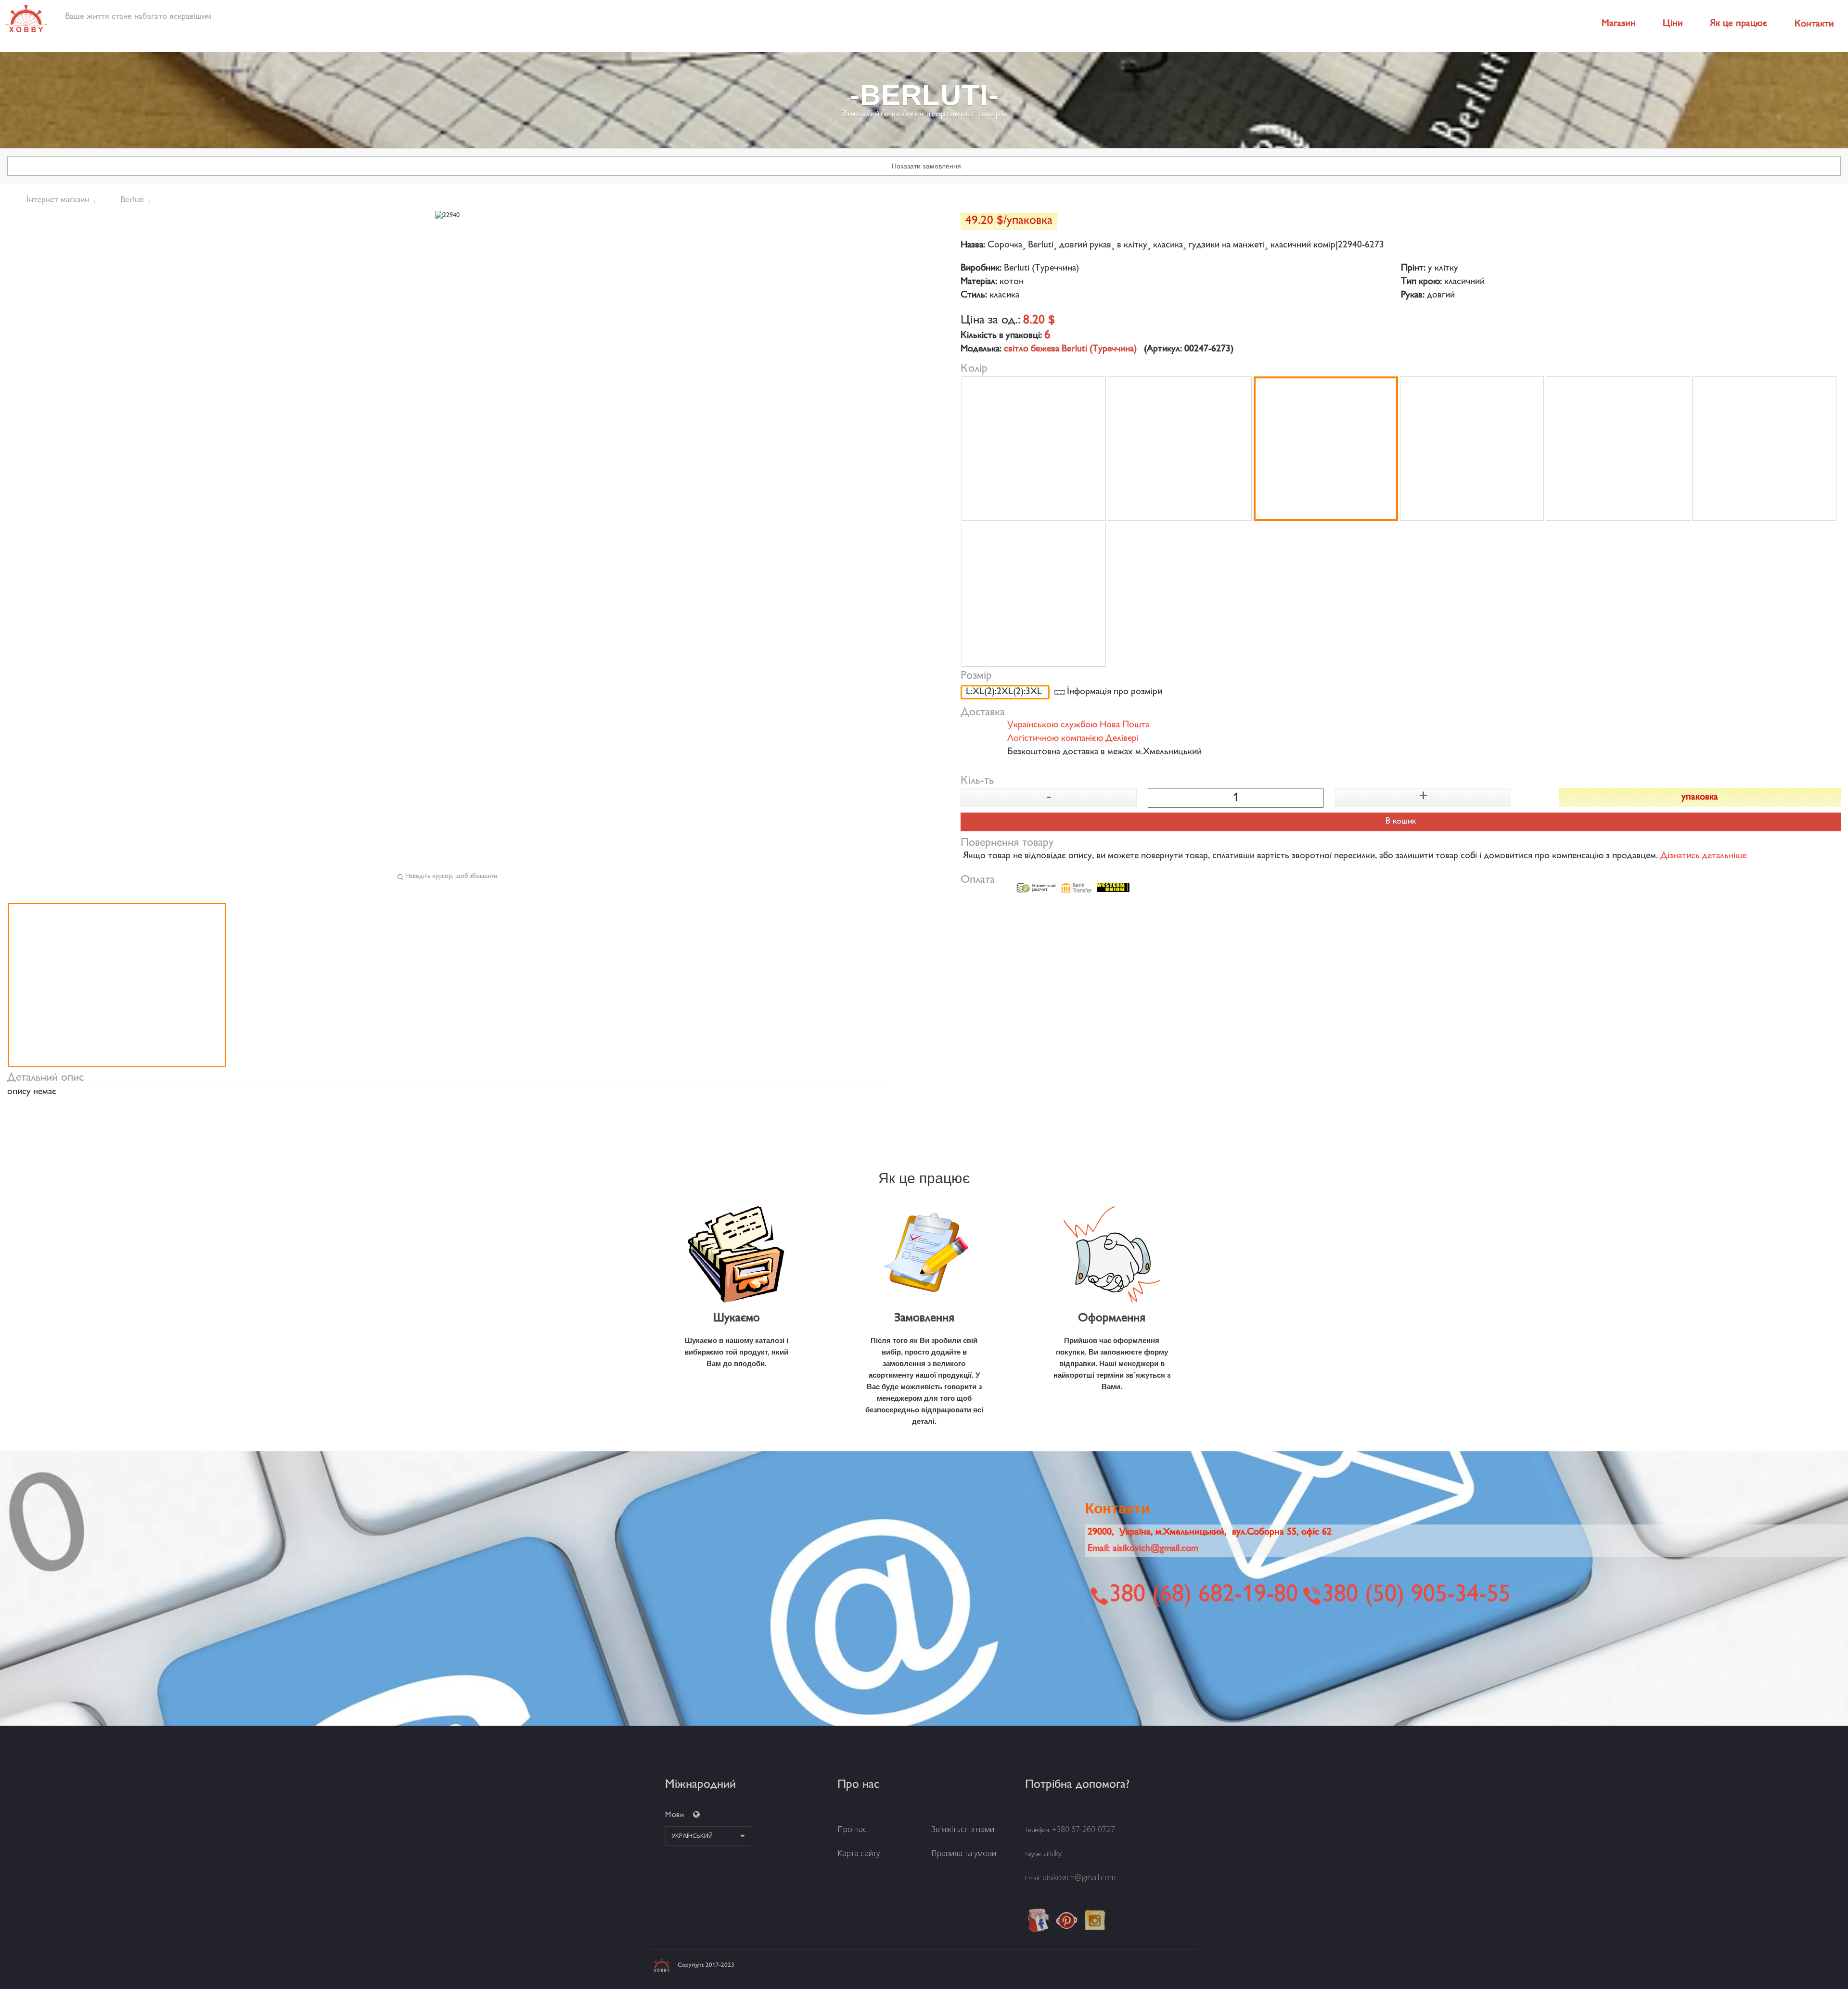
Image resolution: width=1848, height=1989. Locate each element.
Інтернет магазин (58, 200)
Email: (1143, 1549)
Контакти (1814, 24)
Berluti (132, 200)
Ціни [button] (1673, 24)
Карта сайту (859, 1853)
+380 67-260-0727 (1084, 1829)
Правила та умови (964, 1853)
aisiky (1053, 1853)
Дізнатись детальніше (1703, 856)
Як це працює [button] (1739, 24)
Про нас (852, 1829)
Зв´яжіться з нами (963, 1829)
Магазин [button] (1619, 24)
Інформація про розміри (1115, 692)
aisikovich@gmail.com (1079, 1877)
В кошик (1401, 822)
